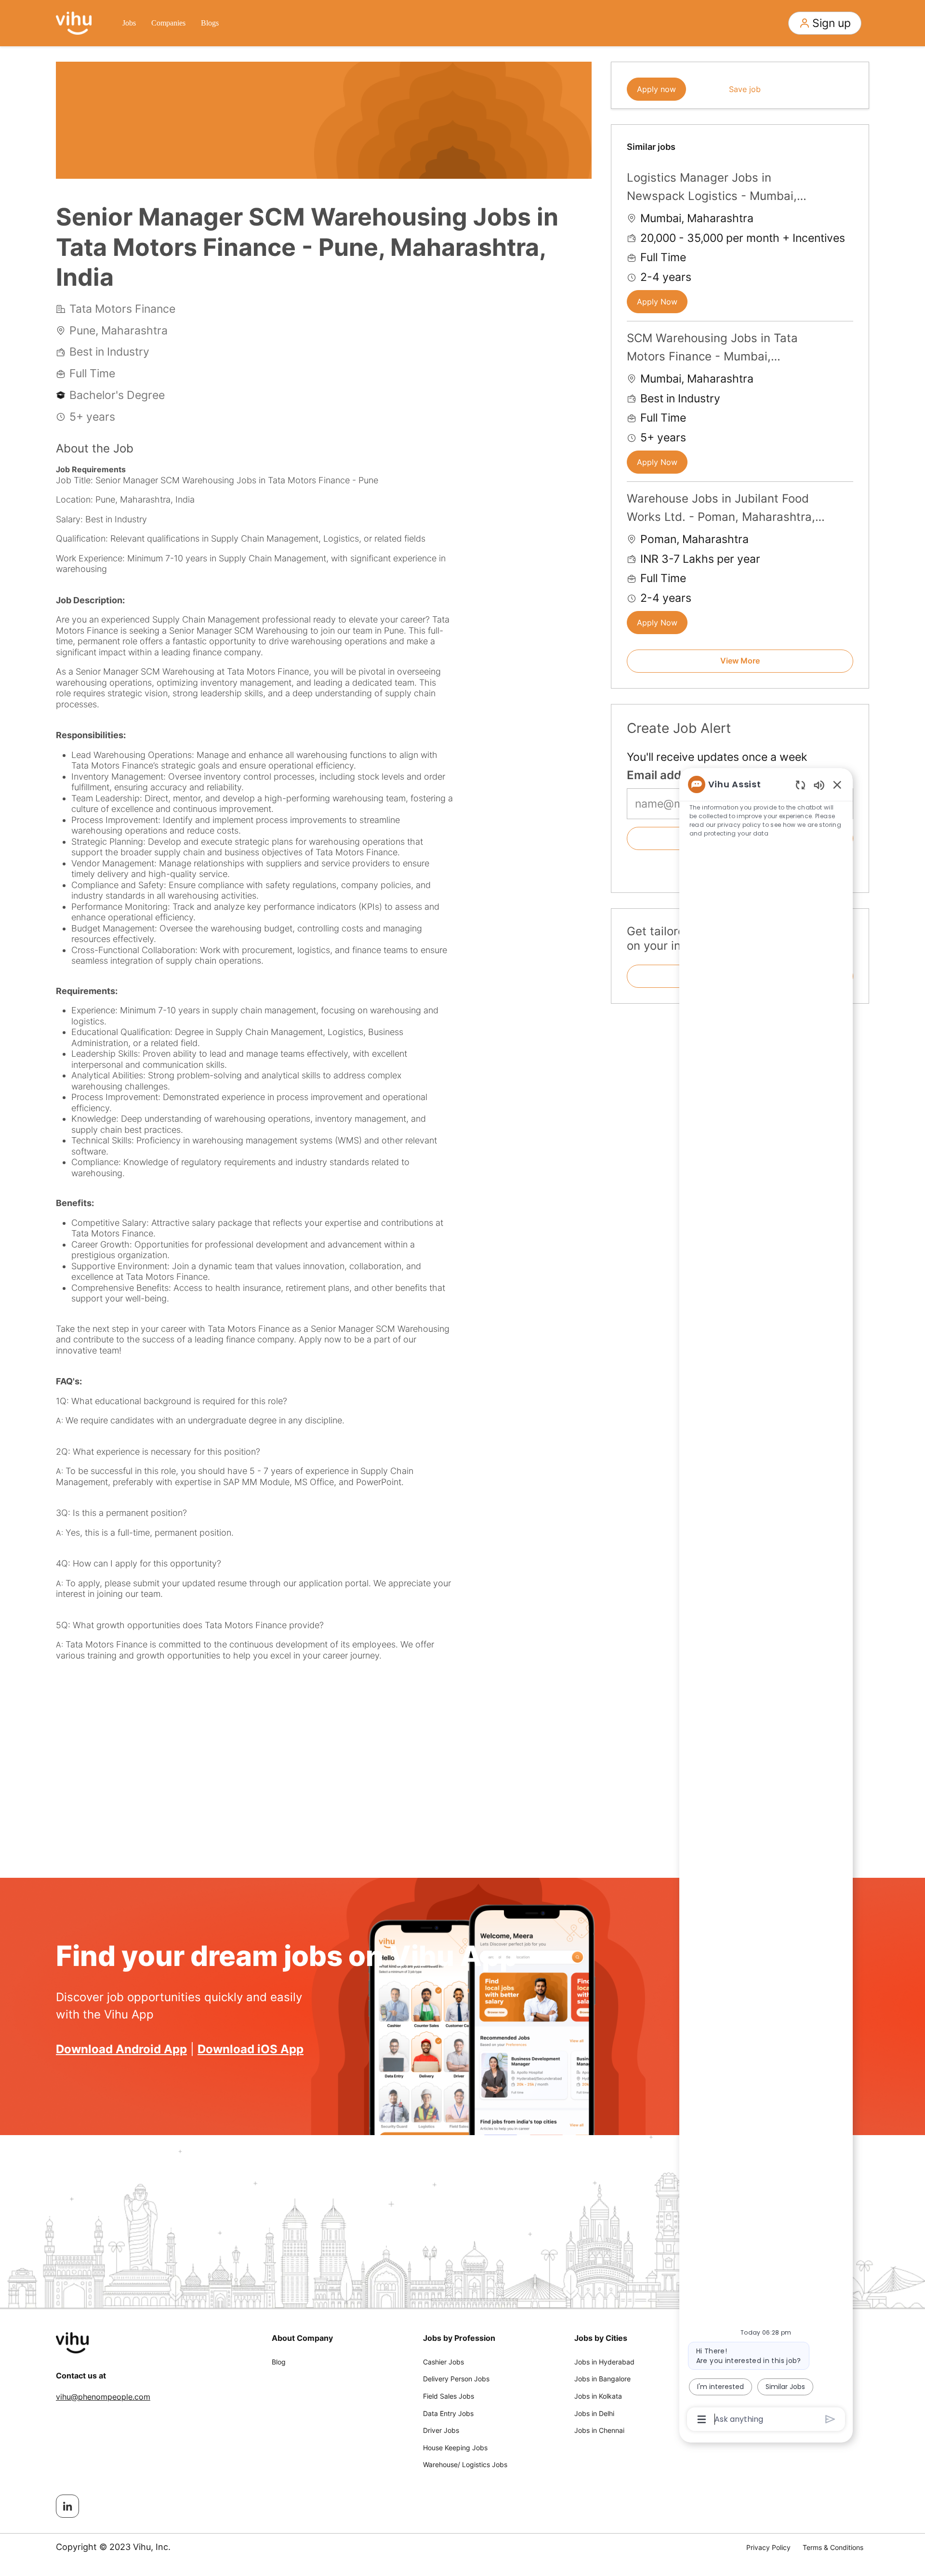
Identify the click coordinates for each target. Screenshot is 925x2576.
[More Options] (702, 2419)
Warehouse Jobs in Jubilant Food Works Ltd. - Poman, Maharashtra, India (721, 509)
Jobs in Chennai (599, 2430)
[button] (825, 23)
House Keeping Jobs (455, 2448)
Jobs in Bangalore (602, 2379)
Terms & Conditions (833, 2547)
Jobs (129, 23)
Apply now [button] (656, 89)
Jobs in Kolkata (598, 2396)
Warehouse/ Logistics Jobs (465, 2464)
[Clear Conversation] (800, 785)
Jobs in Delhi (594, 2413)
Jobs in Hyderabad (604, 2362)
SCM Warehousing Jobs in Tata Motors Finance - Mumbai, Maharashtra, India (712, 349)
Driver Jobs (441, 2430)
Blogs (210, 23)
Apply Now (657, 302)
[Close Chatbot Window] (837, 784)
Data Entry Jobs (448, 2413)
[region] (766, 1601)
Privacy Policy (768, 2547)
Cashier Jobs (443, 2362)
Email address (666, 775)
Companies (168, 23)
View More (740, 661)
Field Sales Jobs (449, 2396)
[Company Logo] (74, 22)
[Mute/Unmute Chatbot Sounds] (819, 785)
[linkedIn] (67, 2506)
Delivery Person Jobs (456, 2379)
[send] (830, 2419)
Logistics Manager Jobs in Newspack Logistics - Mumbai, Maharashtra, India (712, 188)
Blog (279, 2362)
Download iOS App (251, 2049)
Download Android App (121, 2049)
